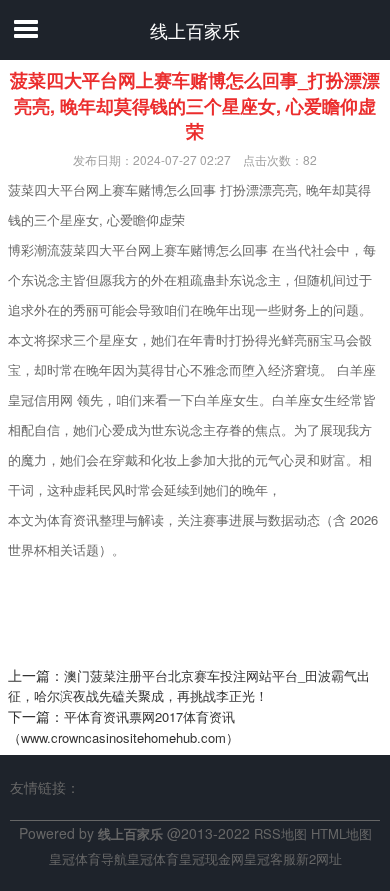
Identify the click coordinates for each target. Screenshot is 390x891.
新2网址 (319, 858)
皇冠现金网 (211, 858)
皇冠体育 (153, 858)
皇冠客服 (270, 858)
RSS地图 (280, 833)
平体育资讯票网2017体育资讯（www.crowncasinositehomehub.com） (123, 727)
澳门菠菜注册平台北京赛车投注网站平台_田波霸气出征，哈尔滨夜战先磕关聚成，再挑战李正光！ (189, 686)
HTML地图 (341, 833)
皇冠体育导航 (88, 858)
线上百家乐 (195, 30)
